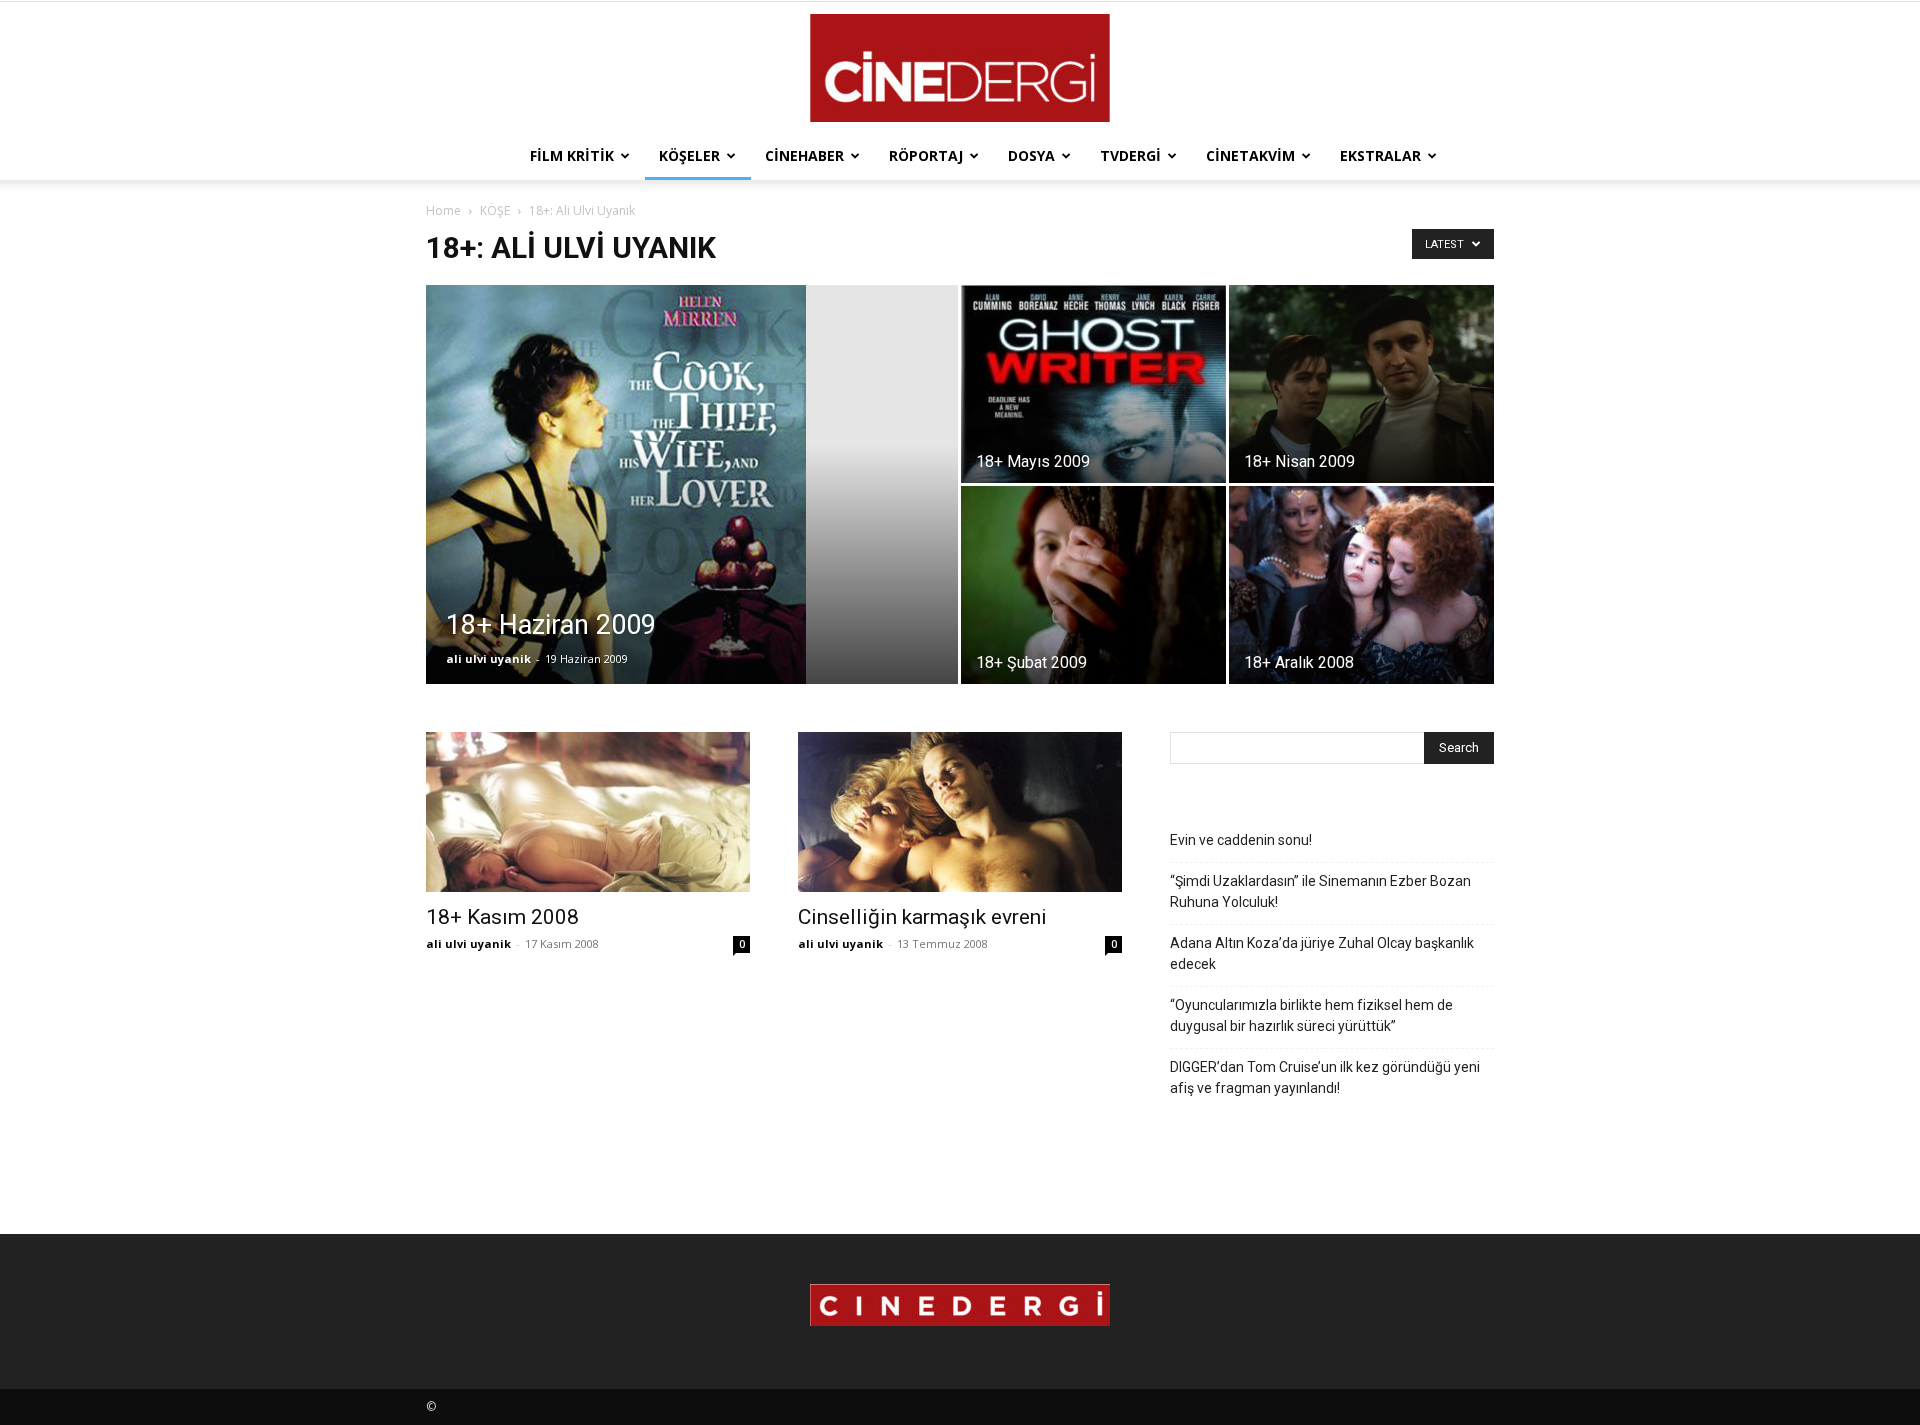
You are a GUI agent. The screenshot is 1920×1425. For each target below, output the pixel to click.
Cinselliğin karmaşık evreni (922, 917)
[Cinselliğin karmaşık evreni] (960, 812)
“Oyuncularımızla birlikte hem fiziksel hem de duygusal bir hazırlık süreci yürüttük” (1311, 1015)
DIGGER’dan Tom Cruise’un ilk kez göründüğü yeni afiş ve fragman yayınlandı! (1325, 1077)
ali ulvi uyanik (488, 658)
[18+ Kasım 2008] (588, 812)
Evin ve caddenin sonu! (1241, 840)
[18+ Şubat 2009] (1093, 585)
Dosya (1031, 155)
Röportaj (926, 155)
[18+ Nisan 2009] (1361, 384)
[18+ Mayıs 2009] (1093, 384)
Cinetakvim (1250, 155)
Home (443, 210)
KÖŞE (495, 210)
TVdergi (1130, 155)
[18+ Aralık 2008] (1361, 585)
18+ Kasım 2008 (502, 917)
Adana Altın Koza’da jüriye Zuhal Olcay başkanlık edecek (1322, 953)
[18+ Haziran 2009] (692, 516)
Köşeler (689, 155)
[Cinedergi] (960, 68)
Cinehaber (804, 155)
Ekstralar (1380, 155)
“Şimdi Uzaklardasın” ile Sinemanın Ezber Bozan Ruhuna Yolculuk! (1320, 891)
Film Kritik (572, 155)
